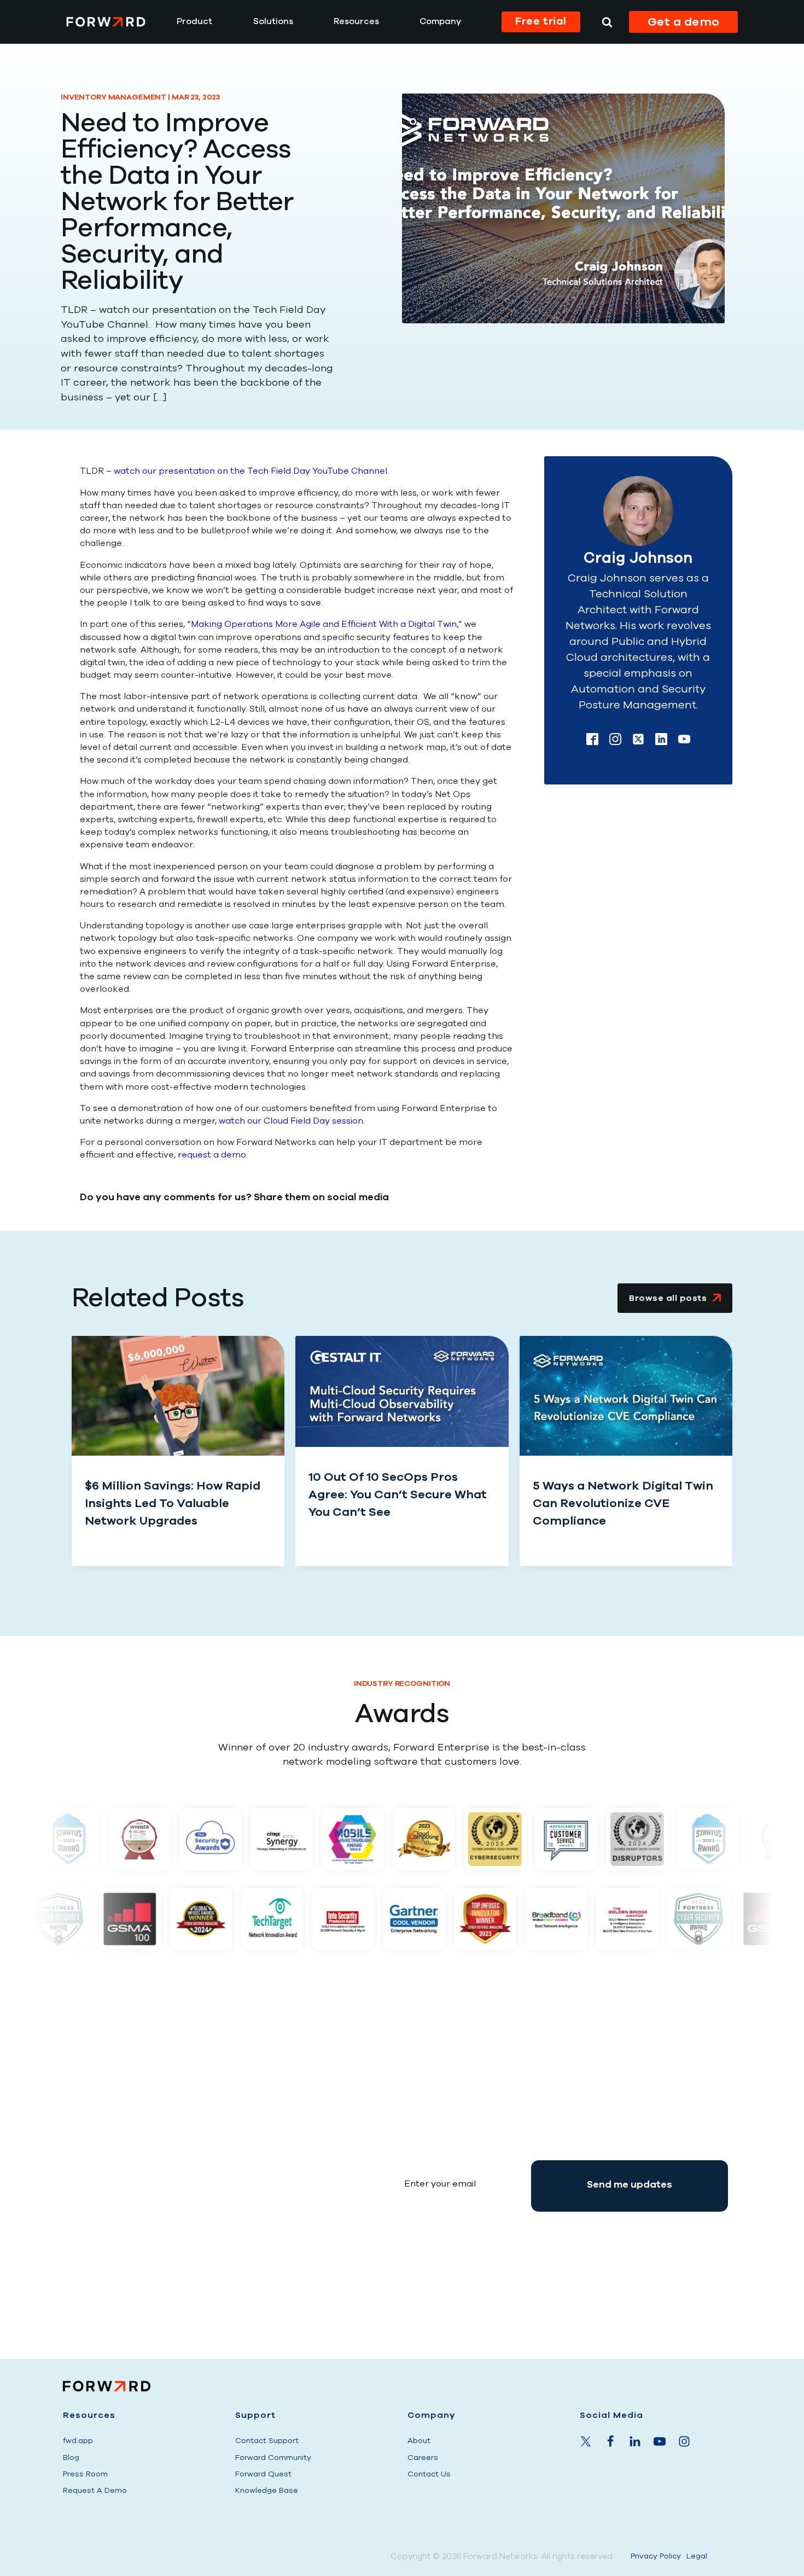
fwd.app (78, 2441)
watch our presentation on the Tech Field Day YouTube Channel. (251, 471)
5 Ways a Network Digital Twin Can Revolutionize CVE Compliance (623, 1503)
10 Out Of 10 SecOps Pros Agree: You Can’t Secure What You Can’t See (398, 1495)
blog (71, 2458)
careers (423, 2458)
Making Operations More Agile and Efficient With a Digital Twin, (325, 624)
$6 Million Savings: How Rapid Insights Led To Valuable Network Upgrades (173, 1503)
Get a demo (684, 22)
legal (697, 2556)
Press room (85, 2474)
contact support (267, 2441)
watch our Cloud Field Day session (291, 1121)
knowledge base (267, 2490)
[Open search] (607, 22)
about (419, 2441)
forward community (273, 2458)
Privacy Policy (656, 2556)
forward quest (263, 2474)
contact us (429, 2474)
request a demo (95, 2490)
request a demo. (213, 1155)
